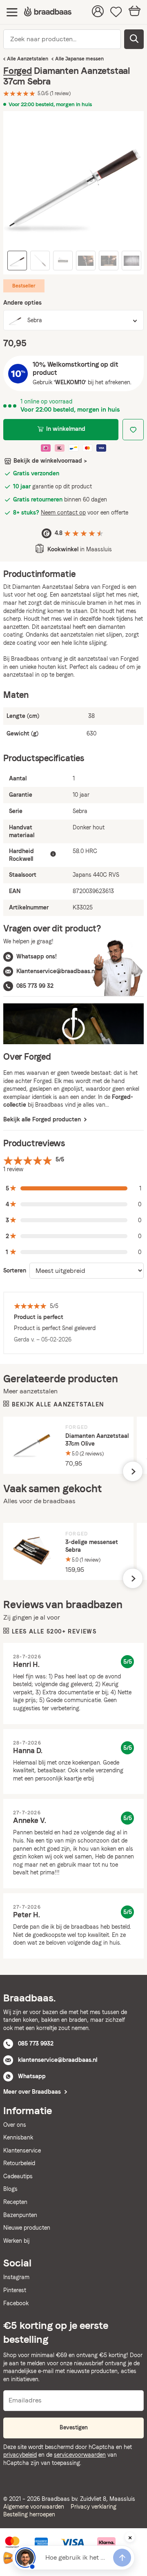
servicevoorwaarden (80, 2455)
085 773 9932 (36, 2043)
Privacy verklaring (94, 2507)
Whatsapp (32, 2076)
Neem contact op (63, 513)
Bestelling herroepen (29, 2514)
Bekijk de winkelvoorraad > (50, 461)
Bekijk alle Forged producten (43, 1119)
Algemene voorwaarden (34, 2507)
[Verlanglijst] (116, 12)
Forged (18, 71)
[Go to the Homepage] (48, 12)
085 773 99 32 (35, 986)
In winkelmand (66, 429)
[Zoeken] (134, 39)
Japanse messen (85, 59)
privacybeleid (20, 2455)
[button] (73, 1189)
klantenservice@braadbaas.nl (58, 2060)
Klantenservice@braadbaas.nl (56, 971)
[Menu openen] (12, 12)
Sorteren (15, 1270)
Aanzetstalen (33, 59)
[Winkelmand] (135, 12)
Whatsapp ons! (37, 956)
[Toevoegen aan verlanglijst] (133, 430)
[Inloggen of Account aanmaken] (98, 12)
